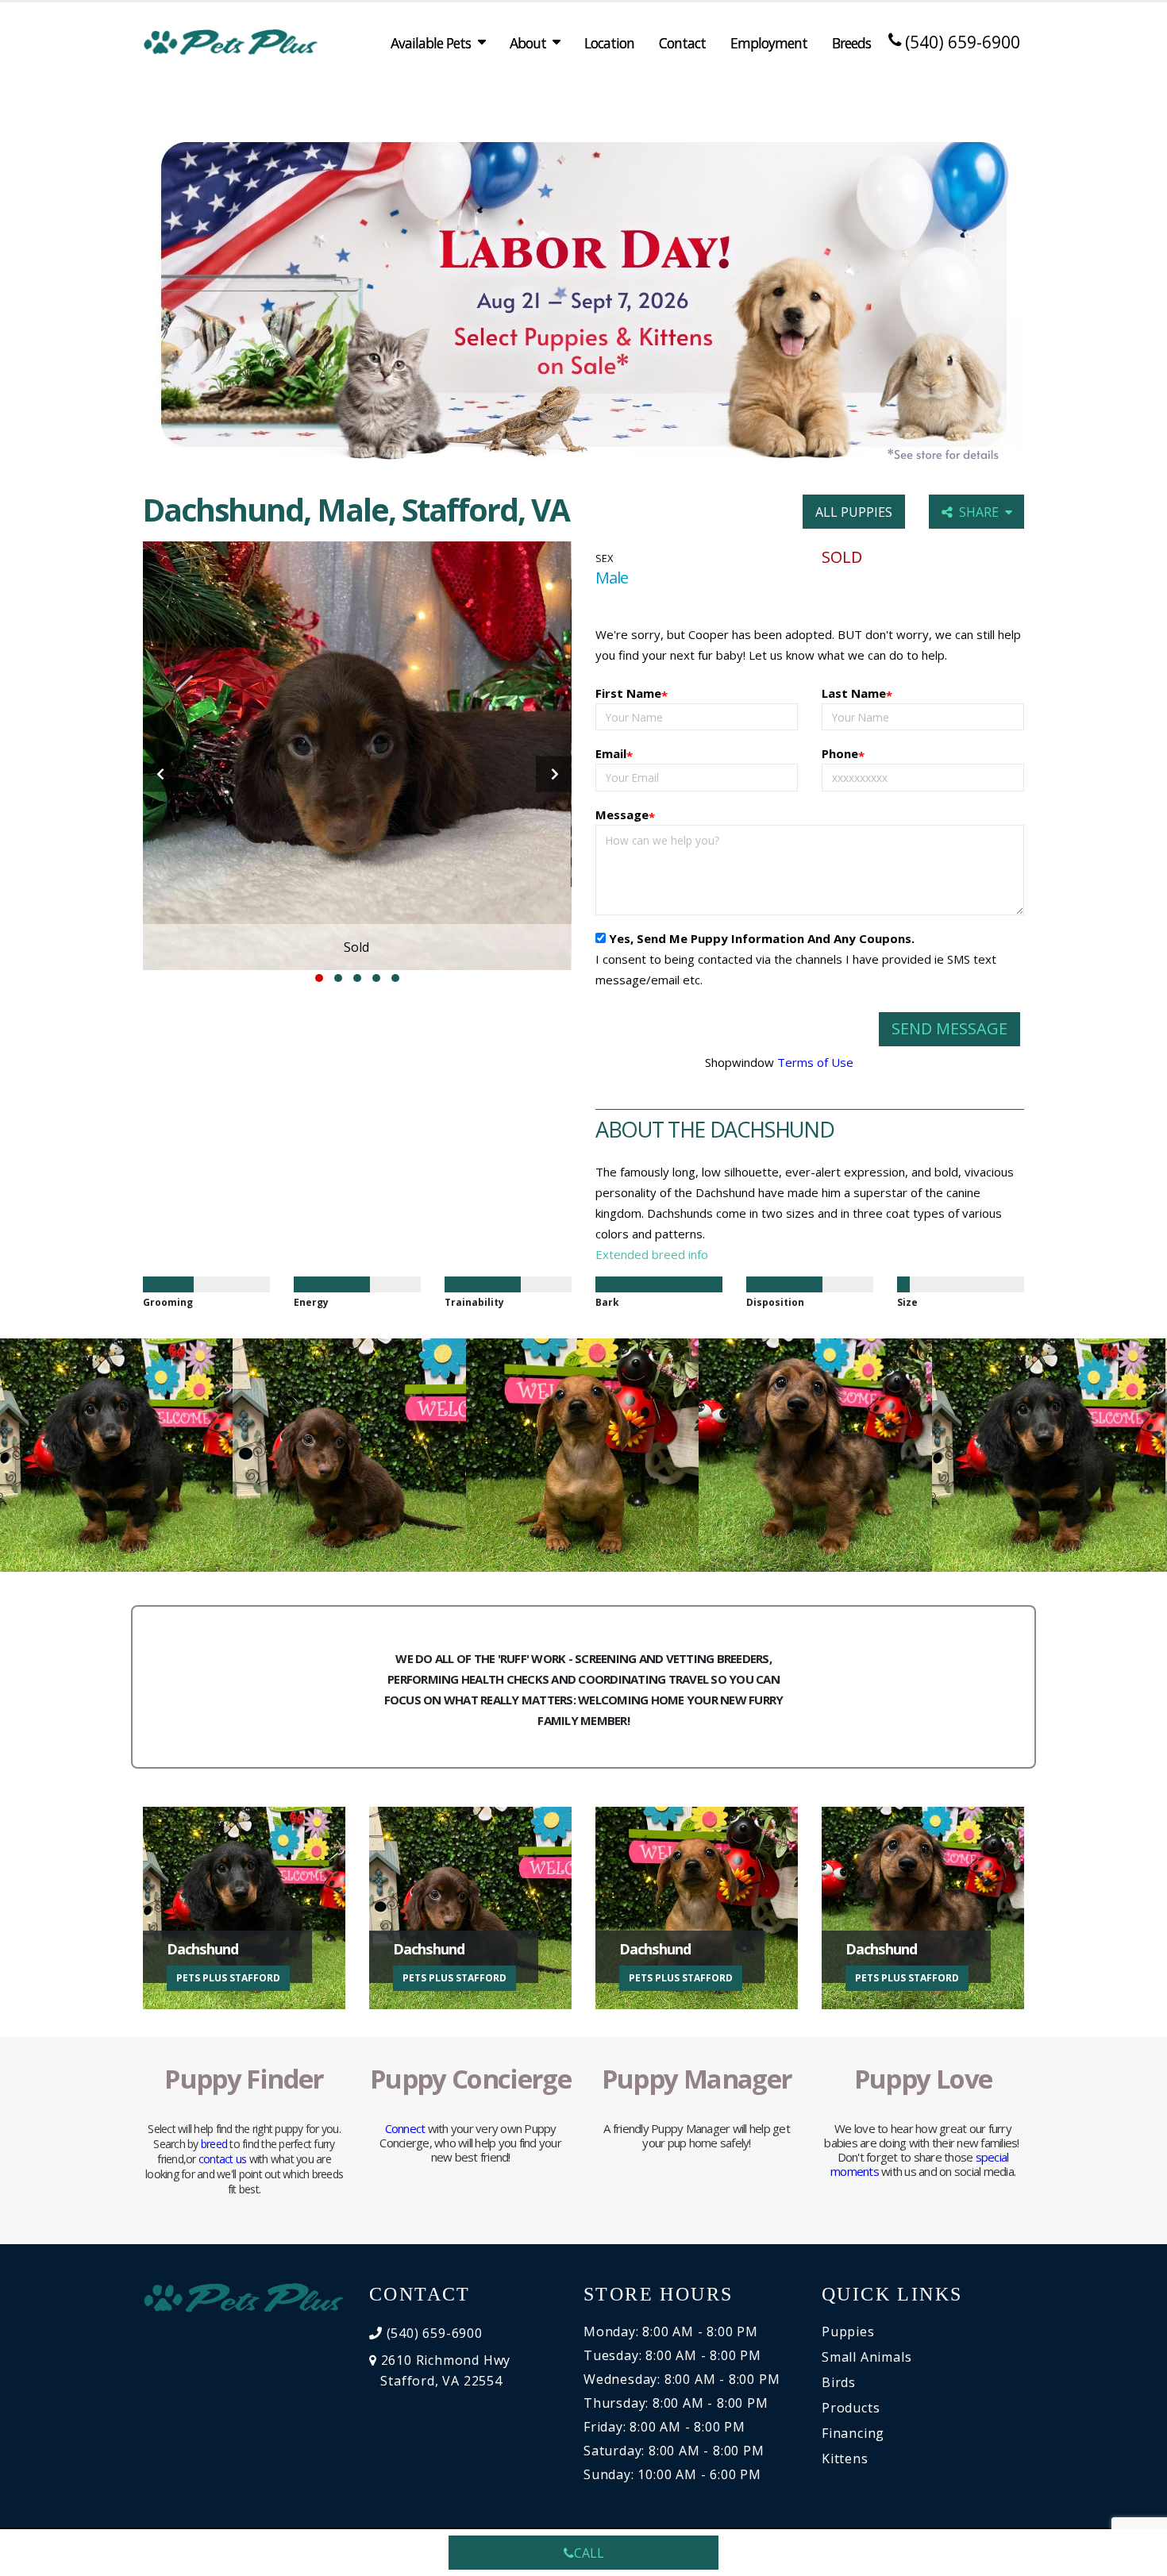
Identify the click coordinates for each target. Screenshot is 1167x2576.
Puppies (848, 2331)
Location (609, 43)
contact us (223, 2159)
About (528, 43)
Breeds (851, 43)
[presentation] (161, 774)
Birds (839, 2382)
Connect (405, 2128)
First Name (632, 694)
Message (625, 816)
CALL (589, 2553)
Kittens (845, 2459)
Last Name (857, 694)
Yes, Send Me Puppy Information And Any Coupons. (762, 938)
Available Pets (431, 43)
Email (614, 755)
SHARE (982, 512)
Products (851, 2408)
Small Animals (867, 2357)
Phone (843, 755)
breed (214, 2144)
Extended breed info (652, 1254)
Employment (769, 43)
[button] (319, 978)
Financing (853, 2433)
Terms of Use (815, 1062)
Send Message (949, 1028)
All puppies (854, 512)
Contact (682, 43)
